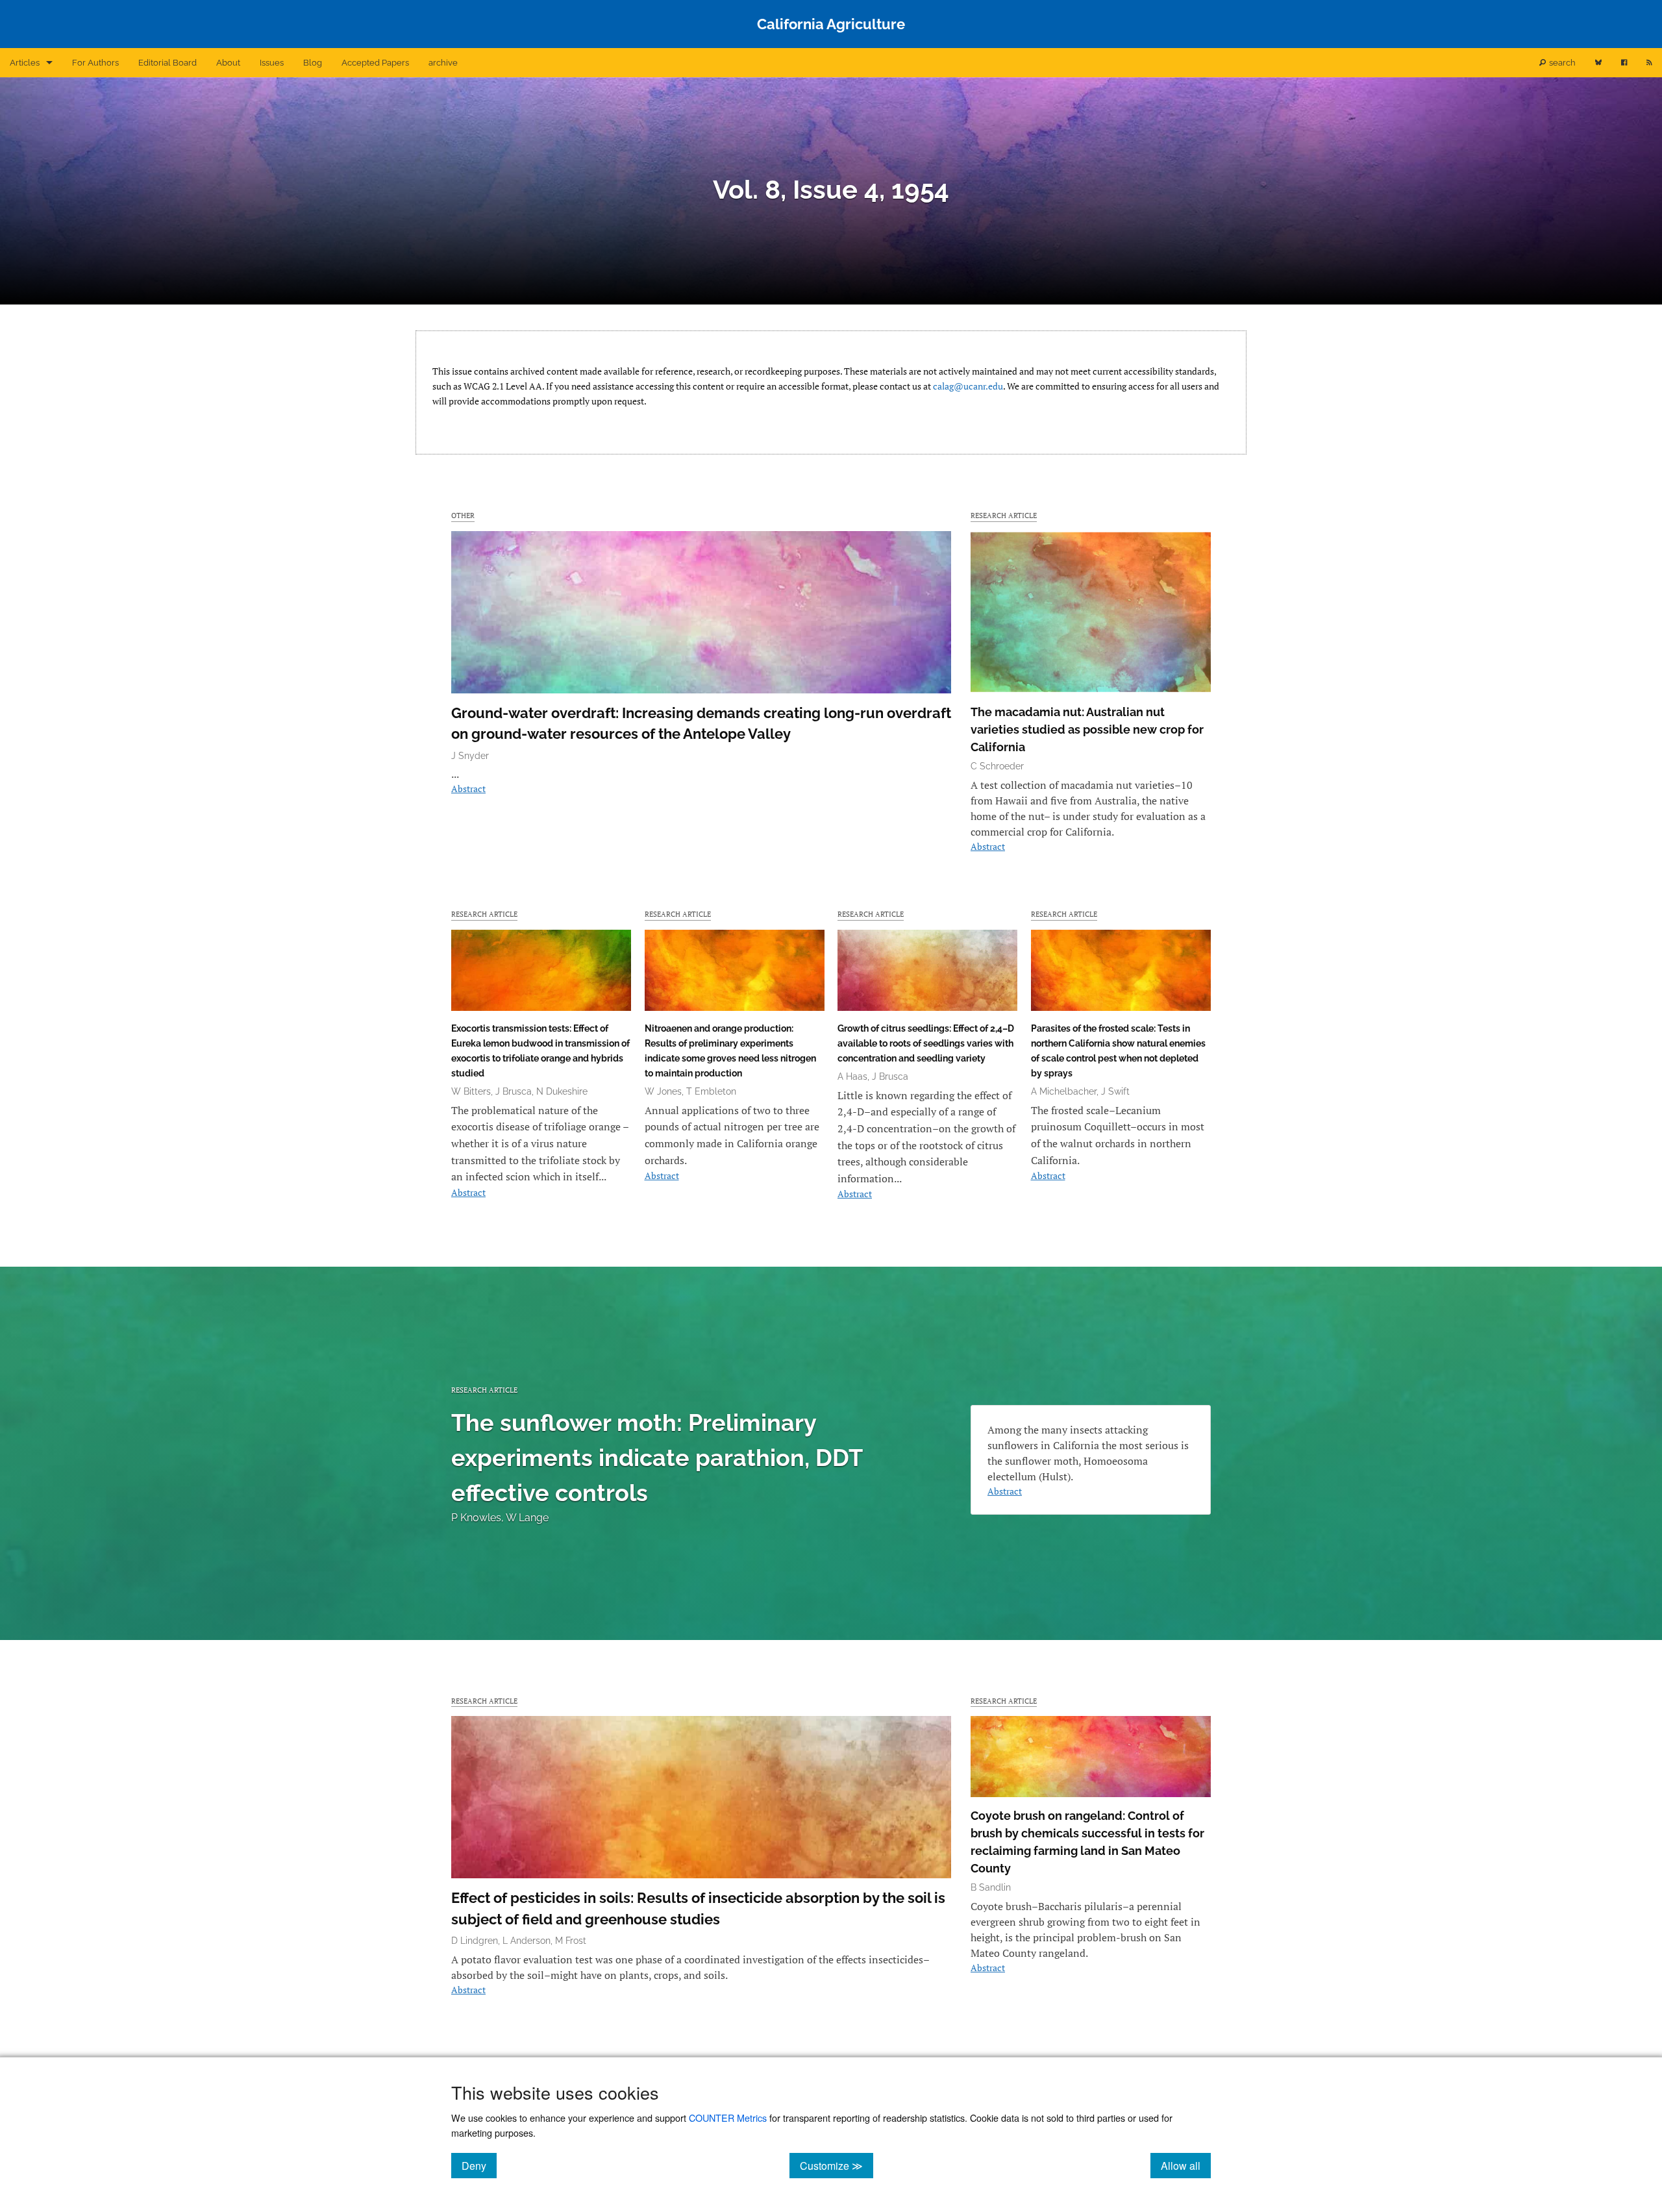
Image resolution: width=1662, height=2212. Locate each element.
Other (463, 515)
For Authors (95, 63)
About (228, 63)
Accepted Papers (375, 63)
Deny (479, 2165)
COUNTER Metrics (728, 2118)
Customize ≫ (837, 2165)
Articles (25, 63)
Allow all (1186, 2165)
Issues (272, 63)
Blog (313, 63)
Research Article (1004, 515)
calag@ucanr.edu (968, 386)
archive (443, 63)
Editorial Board (167, 63)
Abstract (468, 789)
